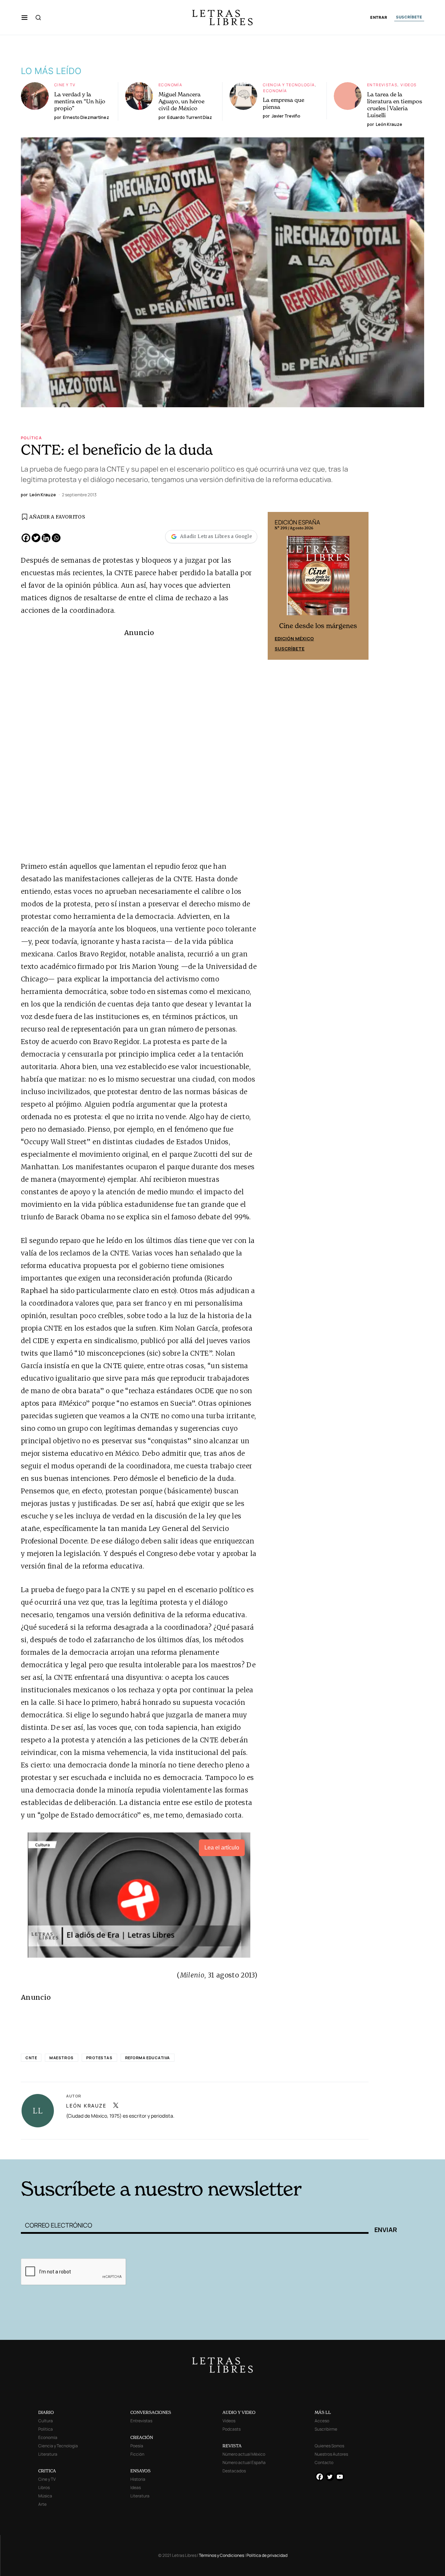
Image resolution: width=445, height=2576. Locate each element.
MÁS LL (323, 2412)
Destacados (234, 2471)
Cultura (46, 2421)
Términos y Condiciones (221, 2555)
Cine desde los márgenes (318, 626)
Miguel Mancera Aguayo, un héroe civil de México (181, 101)
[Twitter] (36, 538)
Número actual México (244, 2454)
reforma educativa (148, 2058)
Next (359, 586)
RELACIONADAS (115, 2149)
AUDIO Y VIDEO (239, 2412)
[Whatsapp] (56, 538)
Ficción (137, 2454)
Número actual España (244, 2462)
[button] (25, 17)
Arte (42, 2504)
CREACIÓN (142, 2437)
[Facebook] (26, 538)
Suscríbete (290, 649)
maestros (61, 2058)
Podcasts (232, 2429)
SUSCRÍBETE (409, 17)
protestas (99, 2058)
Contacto (324, 2462)
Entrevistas (382, 85)
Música (45, 2496)
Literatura (48, 2454)
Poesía (137, 2446)
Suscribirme (326, 2429)
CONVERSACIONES (151, 2412)
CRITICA (47, 2471)
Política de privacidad (267, 2555)
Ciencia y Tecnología (289, 85)
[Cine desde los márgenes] (318, 578)
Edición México (294, 639)
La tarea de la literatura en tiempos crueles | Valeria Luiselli (395, 105)
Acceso (322, 2421)
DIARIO (46, 2412)
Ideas (136, 2487)
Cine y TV (65, 85)
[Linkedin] (46, 538)
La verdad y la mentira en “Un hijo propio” (80, 101)
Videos (408, 85)
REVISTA (232, 2446)
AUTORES (317, 2149)
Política (31, 438)
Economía (170, 85)
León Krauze (86, 2106)
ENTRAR (379, 18)
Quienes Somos (329, 2446)
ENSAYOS (140, 2471)
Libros (44, 2487)
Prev (277, 586)
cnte (31, 2058)
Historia (138, 2479)
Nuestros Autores (331, 2454)
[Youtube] (340, 2477)
